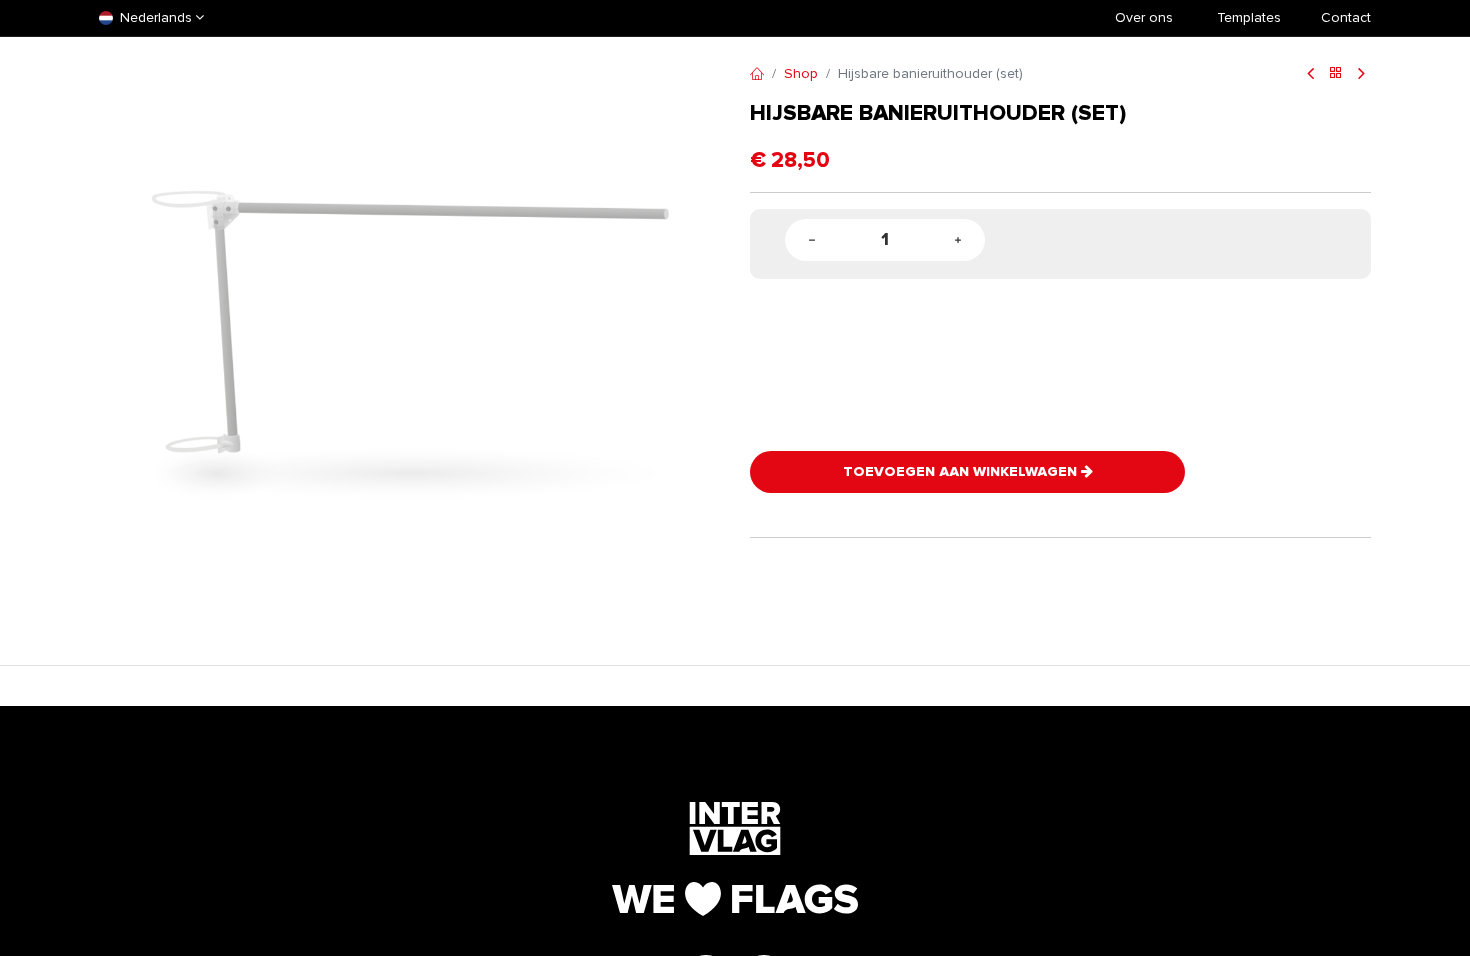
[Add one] (958, 240)
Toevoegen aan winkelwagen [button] (962, 471)
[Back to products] (1336, 74)
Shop (801, 73)
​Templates (1249, 17)
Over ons (1144, 17)
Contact (1346, 17)
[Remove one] (812, 240)
